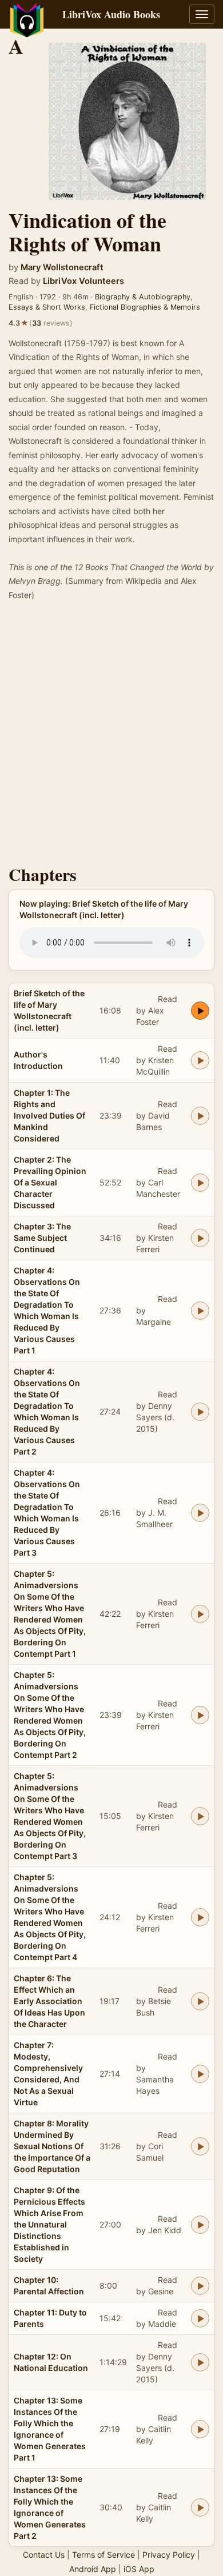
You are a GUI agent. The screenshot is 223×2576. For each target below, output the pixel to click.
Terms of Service (103, 2555)
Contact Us (44, 2555)
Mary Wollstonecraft (62, 267)
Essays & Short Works (47, 307)
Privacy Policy (169, 2555)
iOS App (139, 2569)
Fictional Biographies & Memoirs (145, 307)
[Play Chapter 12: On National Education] (200, 2362)
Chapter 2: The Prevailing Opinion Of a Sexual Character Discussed (50, 1182)
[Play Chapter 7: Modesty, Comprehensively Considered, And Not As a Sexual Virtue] (200, 2074)
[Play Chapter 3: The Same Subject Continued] (200, 1238)
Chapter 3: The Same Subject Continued (42, 1238)
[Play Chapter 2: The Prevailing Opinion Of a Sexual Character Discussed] (200, 1183)
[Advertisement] (111, 736)
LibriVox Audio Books (111, 14)
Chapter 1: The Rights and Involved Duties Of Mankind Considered (49, 1115)
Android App (93, 2569)
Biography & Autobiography (143, 297)
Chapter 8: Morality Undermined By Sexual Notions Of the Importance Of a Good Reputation (52, 2146)
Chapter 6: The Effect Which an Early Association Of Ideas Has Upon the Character (49, 2001)
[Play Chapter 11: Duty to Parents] (200, 2318)
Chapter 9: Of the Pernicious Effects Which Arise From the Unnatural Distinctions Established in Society (49, 2224)
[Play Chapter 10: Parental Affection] (200, 2286)
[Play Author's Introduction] (200, 1060)
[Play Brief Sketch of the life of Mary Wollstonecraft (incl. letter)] (200, 1011)
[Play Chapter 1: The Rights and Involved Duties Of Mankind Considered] (200, 1116)
